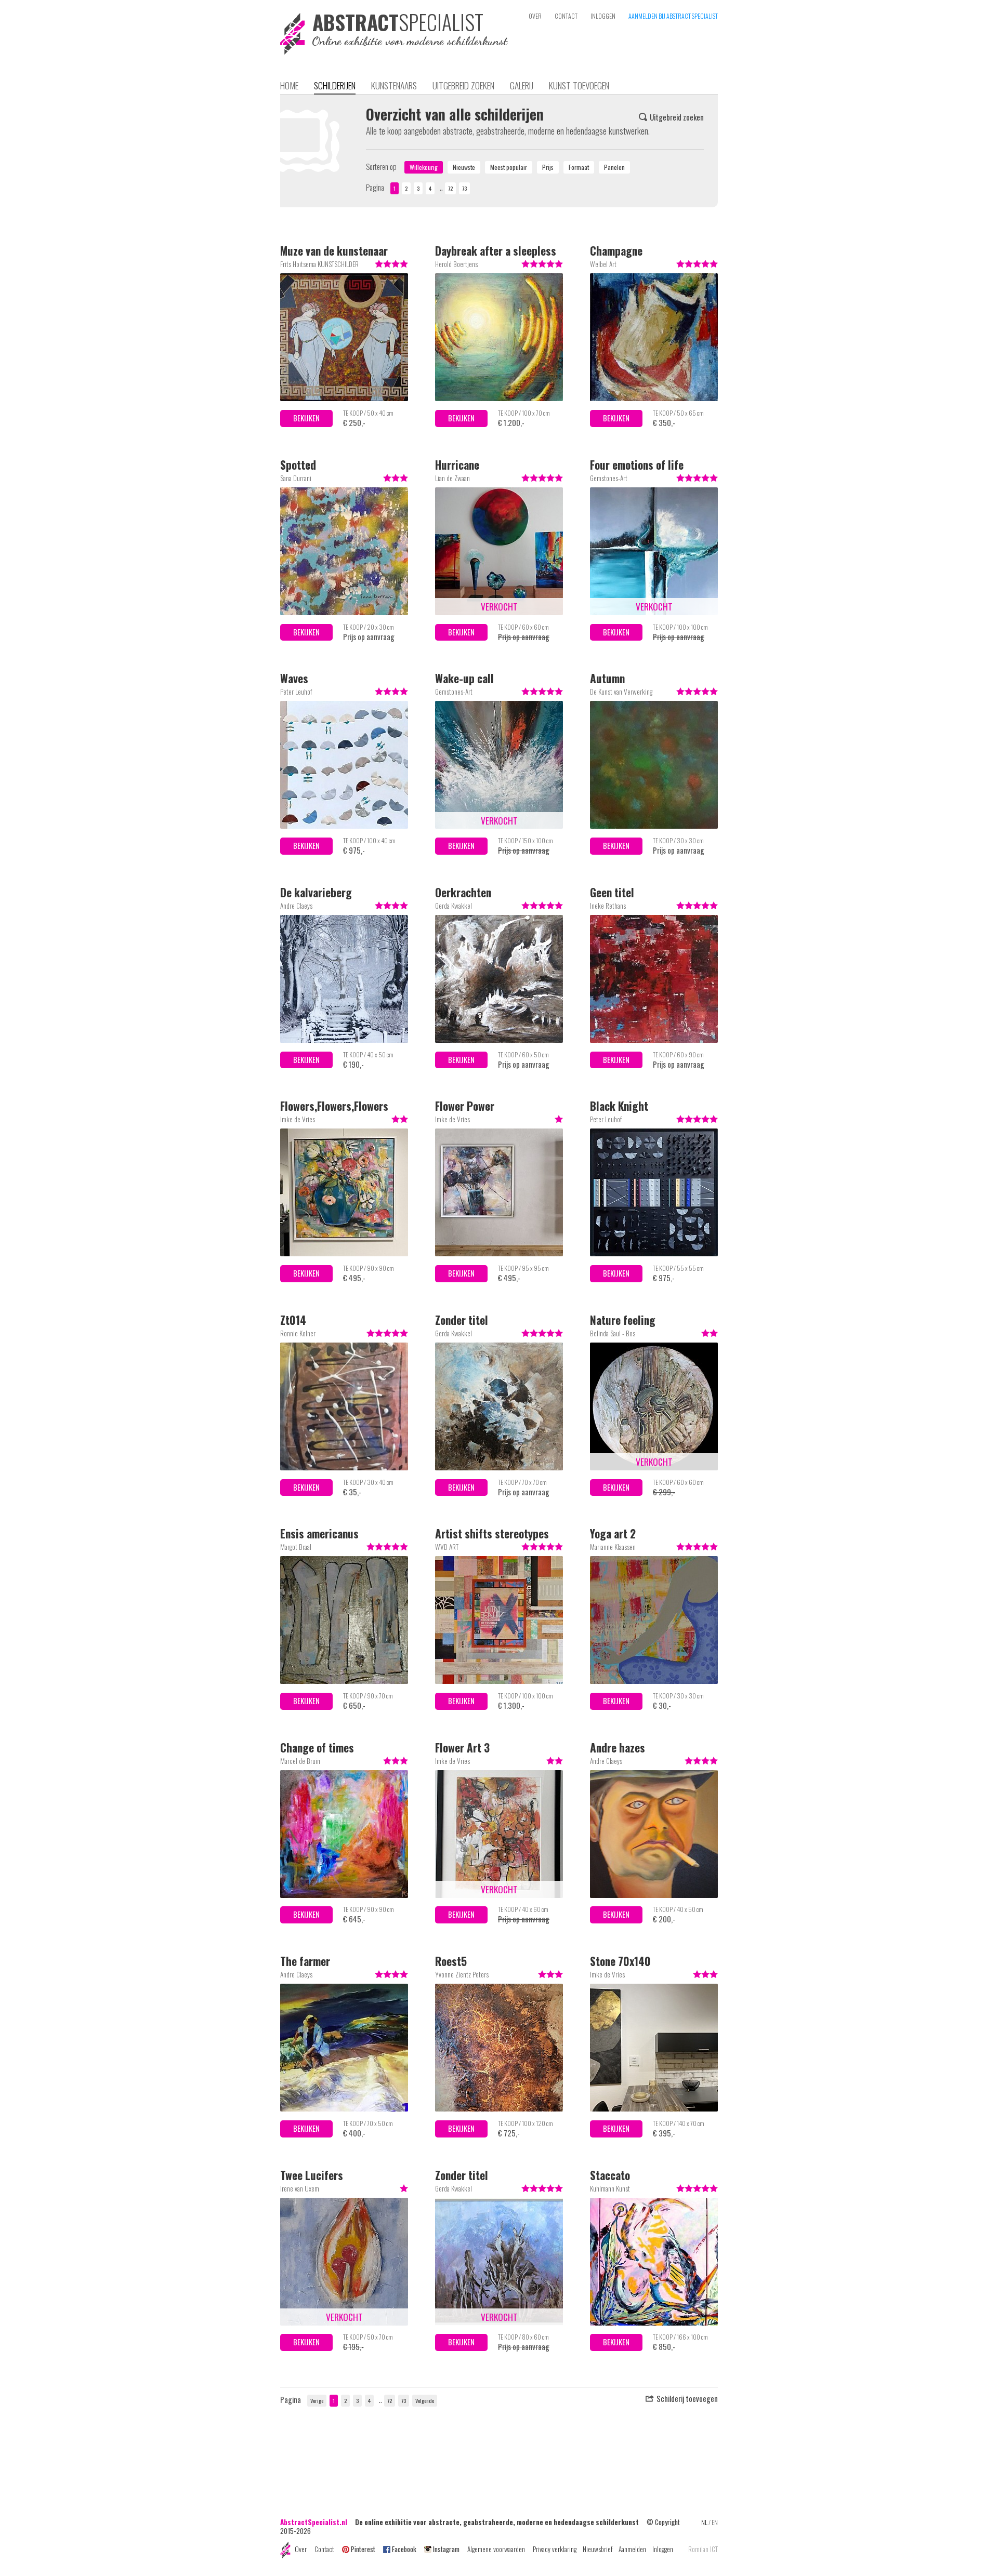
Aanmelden (632, 2549)
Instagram (446, 2549)
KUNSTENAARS (394, 85)
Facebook (404, 2549)
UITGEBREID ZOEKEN (463, 85)
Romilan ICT (703, 2549)
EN (715, 2522)
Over (301, 2549)
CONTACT (566, 16)
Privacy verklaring (555, 2549)
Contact (324, 2549)
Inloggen (663, 2549)
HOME (289, 85)
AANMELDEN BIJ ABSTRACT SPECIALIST (673, 16)
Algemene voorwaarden (496, 2549)
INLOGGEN (603, 16)
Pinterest (363, 2549)
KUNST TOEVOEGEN (579, 85)
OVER (535, 16)
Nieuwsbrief (598, 2549)
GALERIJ (522, 85)
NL (704, 2522)
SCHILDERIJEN (335, 85)
